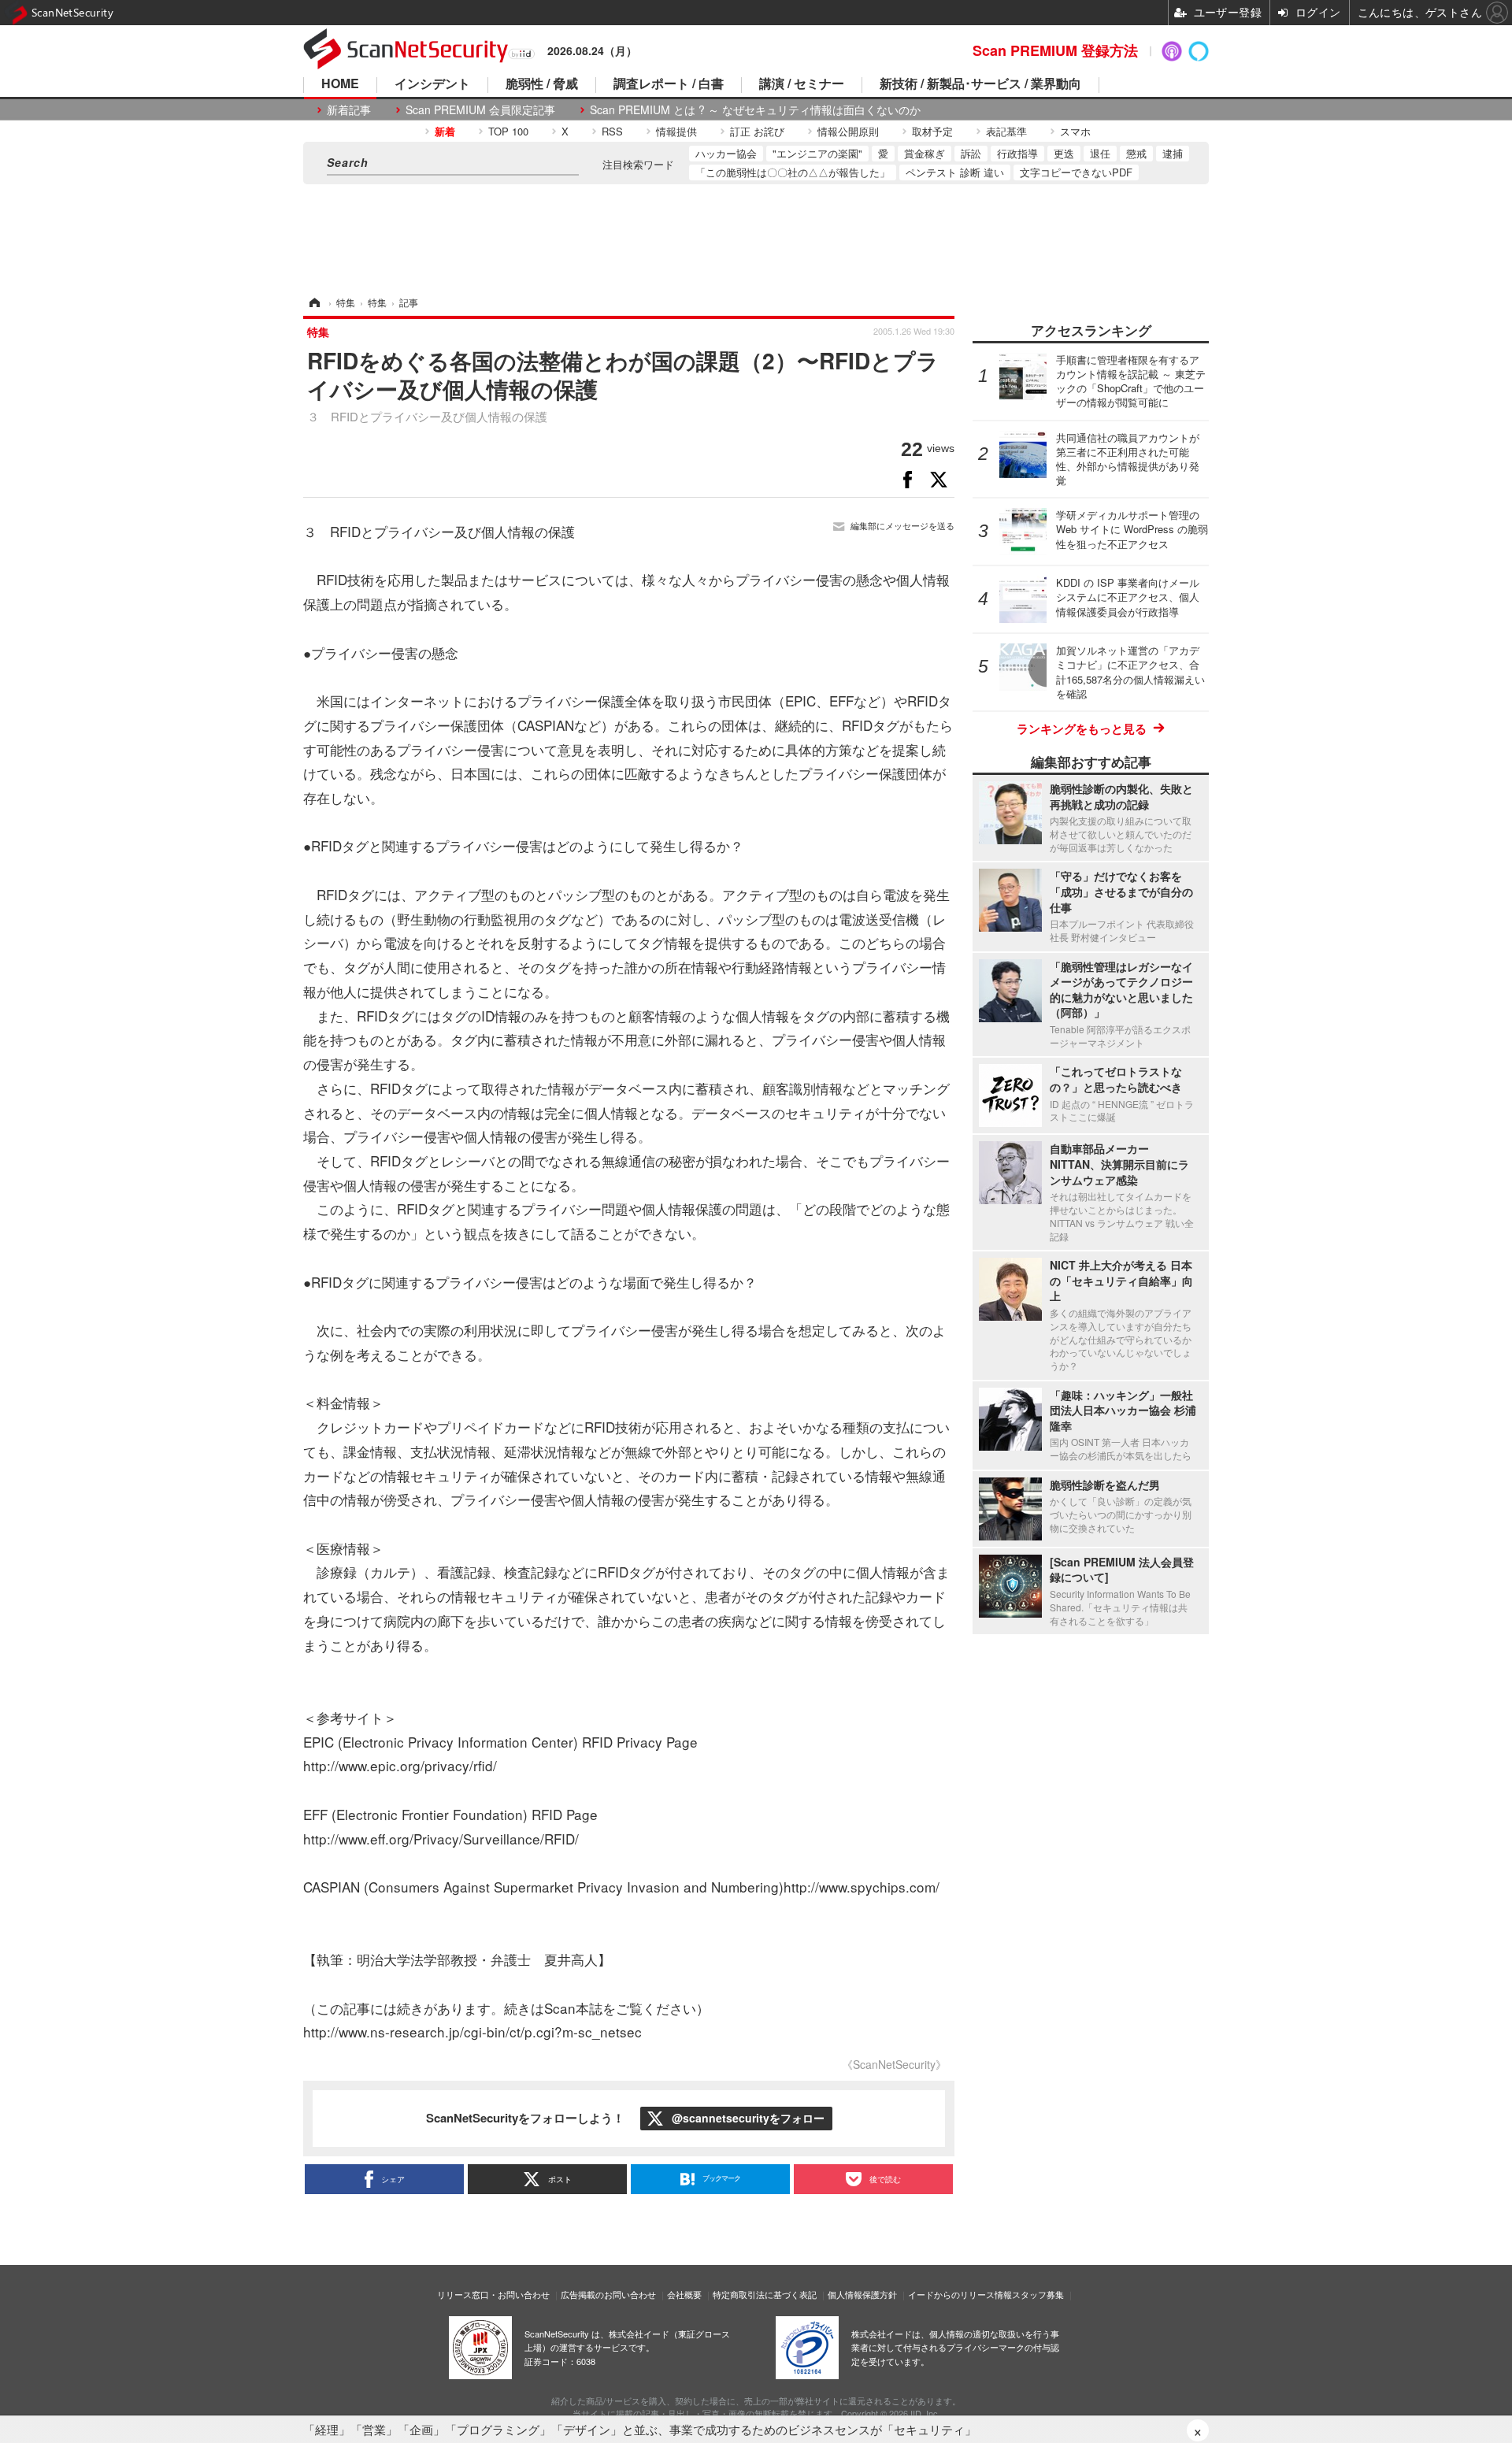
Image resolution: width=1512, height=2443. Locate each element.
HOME (340, 85)
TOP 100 (508, 131)
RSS (612, 131)
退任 (1100, 153)
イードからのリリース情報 (960, 2294)
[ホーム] (313, 302)
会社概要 (684, 2294)
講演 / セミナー (802, 85)
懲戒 (1136, 153)
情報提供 (676, 131)
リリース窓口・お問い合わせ (493, 2294)
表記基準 (1006, 131)
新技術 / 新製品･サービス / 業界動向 (980, 85)
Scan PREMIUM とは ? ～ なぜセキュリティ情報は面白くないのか (755, 110)
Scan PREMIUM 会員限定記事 (480, 110)
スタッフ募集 (1038, 2294)
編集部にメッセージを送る (902, 526)
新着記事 (349, 110)
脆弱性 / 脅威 (542, 85)
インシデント (432, 85)
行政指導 (1017, 153)
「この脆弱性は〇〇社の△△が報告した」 (793, 172)
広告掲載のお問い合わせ (608, 2294)
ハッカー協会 (726, 153)
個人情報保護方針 (862, 2294)
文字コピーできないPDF (1076, 172)
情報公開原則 (848, 131)
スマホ (1075, 131)
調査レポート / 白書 (669, 85)
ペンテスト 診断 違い (955, 172)
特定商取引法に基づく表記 (765, 2294)
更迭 (1064, 153)
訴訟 (971, 153)
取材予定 (932, 131)
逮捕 (1173, 153)
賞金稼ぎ (925, 153)
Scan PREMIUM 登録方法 (1055, 50)
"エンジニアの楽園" (817, 153)
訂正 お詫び (757, 131)
